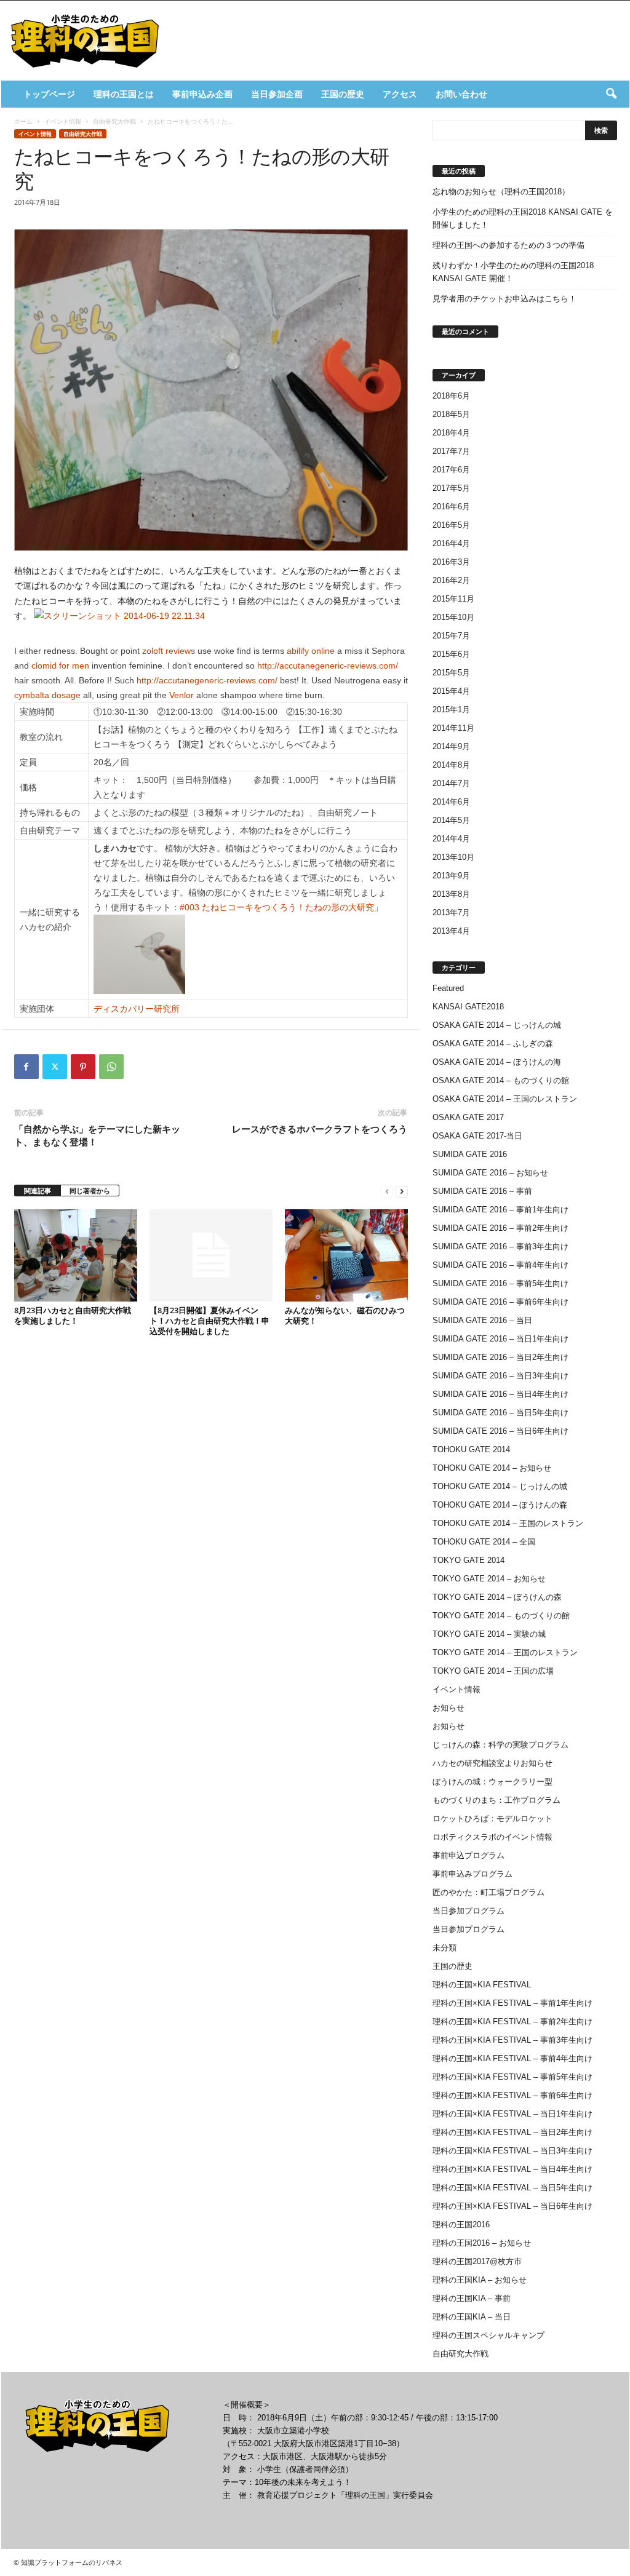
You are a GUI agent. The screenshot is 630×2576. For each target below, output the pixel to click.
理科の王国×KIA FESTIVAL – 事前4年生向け (512, 2058)
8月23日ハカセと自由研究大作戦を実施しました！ (73, 1315)
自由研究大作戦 (114, 121)
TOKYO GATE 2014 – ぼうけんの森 (497, 1597)
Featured (448, 988)
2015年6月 (451, 654)
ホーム (23, 121)
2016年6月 (451, 507)
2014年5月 (451, 820)
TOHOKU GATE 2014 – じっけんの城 (500, 1486)
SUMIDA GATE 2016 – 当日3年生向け (500, 1376)
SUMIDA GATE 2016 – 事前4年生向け (500, 1265)
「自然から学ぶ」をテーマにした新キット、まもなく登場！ (97, 1135)
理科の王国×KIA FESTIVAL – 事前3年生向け (512, 2040)
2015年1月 (451, 710)
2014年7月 (451, 783)
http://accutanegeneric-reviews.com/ (328, 666)
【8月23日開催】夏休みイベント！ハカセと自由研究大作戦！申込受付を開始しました (209, 1321)
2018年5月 (451, 414)
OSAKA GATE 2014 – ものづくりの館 (501, 1080)
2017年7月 (451, 451)
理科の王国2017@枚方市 (477, 2261)
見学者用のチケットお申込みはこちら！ (504, 299)
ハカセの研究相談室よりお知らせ (492, 1763)
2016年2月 (451, 580)
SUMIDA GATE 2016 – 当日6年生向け (500, 1431)
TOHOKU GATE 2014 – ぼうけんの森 (500, 1505)
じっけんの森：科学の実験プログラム (500, 1745)
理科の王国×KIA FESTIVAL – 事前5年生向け (512, 2077)
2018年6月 (451, 396)
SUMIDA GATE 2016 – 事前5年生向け (500, 1283)
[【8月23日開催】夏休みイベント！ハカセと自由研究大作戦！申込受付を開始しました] (211, 1255)
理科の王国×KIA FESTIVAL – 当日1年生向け (512, 2114)
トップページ (49, 94)
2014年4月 (451, 839)
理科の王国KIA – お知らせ (480, 2280)
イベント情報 (63, 121)
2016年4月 (451, 543)
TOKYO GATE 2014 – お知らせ (489, 1579)
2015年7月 (451, 636)
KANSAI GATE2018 (468, 1007)
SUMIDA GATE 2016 (470, 1154)
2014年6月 (451, 802)
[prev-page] (387, 1191)
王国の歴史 (343, 94)
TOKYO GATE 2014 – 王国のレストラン (505, 1652)
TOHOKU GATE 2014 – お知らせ (492, 1468)
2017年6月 (451, 470)
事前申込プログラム (469, 1855)
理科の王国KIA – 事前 (472, 2298)
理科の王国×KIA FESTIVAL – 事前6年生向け (512, 2095)
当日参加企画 (277, 94)
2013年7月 (451, 912)
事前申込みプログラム (472, 1874)
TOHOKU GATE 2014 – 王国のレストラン (508, 1523)
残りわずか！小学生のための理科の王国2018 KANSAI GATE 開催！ (513, 272)
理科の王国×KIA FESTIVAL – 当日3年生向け (512, 2151)
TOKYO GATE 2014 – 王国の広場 (493, 1671)
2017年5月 (451, 488)
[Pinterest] (83, 1067)
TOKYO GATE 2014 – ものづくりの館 (501, 1616)
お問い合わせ (461, 94)
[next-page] (402, 1191)
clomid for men (60, 666)
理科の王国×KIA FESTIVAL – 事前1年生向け (512, 2003)
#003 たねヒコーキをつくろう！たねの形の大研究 (277, 907)
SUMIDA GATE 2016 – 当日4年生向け (500, 1394)
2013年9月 (451, 876)
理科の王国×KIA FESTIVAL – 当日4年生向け (512, 2169)
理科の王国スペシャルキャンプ (488, 2335)
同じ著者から (90, 1191)
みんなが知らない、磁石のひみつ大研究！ (345, 1315)
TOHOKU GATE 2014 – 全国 (484, 1542)
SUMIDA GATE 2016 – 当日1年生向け (500, 1339)
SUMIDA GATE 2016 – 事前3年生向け (500, 1246)
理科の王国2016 (461, 2224)
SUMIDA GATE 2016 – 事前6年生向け (500, 1302)
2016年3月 (451, 562)
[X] (55, 1067)
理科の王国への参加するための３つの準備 (508, 245)
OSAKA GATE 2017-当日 (477, 1136)
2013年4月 (451, 931)
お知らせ (449, 1708)
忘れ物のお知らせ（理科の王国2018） (501, 192)
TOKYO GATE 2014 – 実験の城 (489, 1634)
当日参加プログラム (469, 1911)
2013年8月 (451, 894)
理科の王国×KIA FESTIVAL (482, 1985)
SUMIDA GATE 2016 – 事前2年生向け (500, 1228)
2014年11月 (453, 728)
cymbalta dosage (47, 695)
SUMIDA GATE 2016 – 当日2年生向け (500, 1357)
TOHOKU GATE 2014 (471, 1449)
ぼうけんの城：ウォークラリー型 (492, 1782)
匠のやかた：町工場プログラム (488, 1892)
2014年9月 (451, 746)
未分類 (445, 1948)
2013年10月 (453, 857)
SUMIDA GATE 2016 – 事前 (482, 1191)
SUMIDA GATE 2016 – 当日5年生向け (500, 1413)
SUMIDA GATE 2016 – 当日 (482, 1320)
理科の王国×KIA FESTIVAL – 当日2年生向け (512, 2132)
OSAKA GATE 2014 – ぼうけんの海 (497, 1062)
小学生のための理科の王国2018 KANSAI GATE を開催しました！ (523, 218)
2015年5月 (451, 673)
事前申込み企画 (202, 94)
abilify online (311, 651)
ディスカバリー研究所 (137, 1009)
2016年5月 (451, 525)
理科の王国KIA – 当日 (472, 2317)
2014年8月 (451, 765)
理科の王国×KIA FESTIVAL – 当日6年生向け (512, 2206)
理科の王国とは (124, 94)
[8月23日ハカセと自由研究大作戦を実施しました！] (76, 1255)
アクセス (400, 94)
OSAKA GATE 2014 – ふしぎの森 (493, 1044)
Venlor (181, 695)
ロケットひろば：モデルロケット (492, 1819)
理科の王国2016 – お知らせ (482, 2243)
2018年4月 (451, 433)
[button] (611, 94)
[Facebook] (26, 1067)
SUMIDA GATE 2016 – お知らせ (490, 1173)
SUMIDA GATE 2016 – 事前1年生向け (500, 1210)
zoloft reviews (169, 651)
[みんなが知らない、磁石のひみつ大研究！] (346, 1255)
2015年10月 (453, 617)
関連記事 (38, 1191)
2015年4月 (451, 691)
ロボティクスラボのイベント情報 (492, 1837)
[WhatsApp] (111, 1067)
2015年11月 (453, 599)
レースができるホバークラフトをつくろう (320, 1129)
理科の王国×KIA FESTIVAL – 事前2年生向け (512, 2021)
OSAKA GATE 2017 (468, 1117)
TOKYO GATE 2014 (469, 1560)
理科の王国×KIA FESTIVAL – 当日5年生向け (512, 2188)
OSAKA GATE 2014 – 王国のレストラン (505, 1099)
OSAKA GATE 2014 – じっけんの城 (497, 1025)
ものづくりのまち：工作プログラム (496, 1800)
